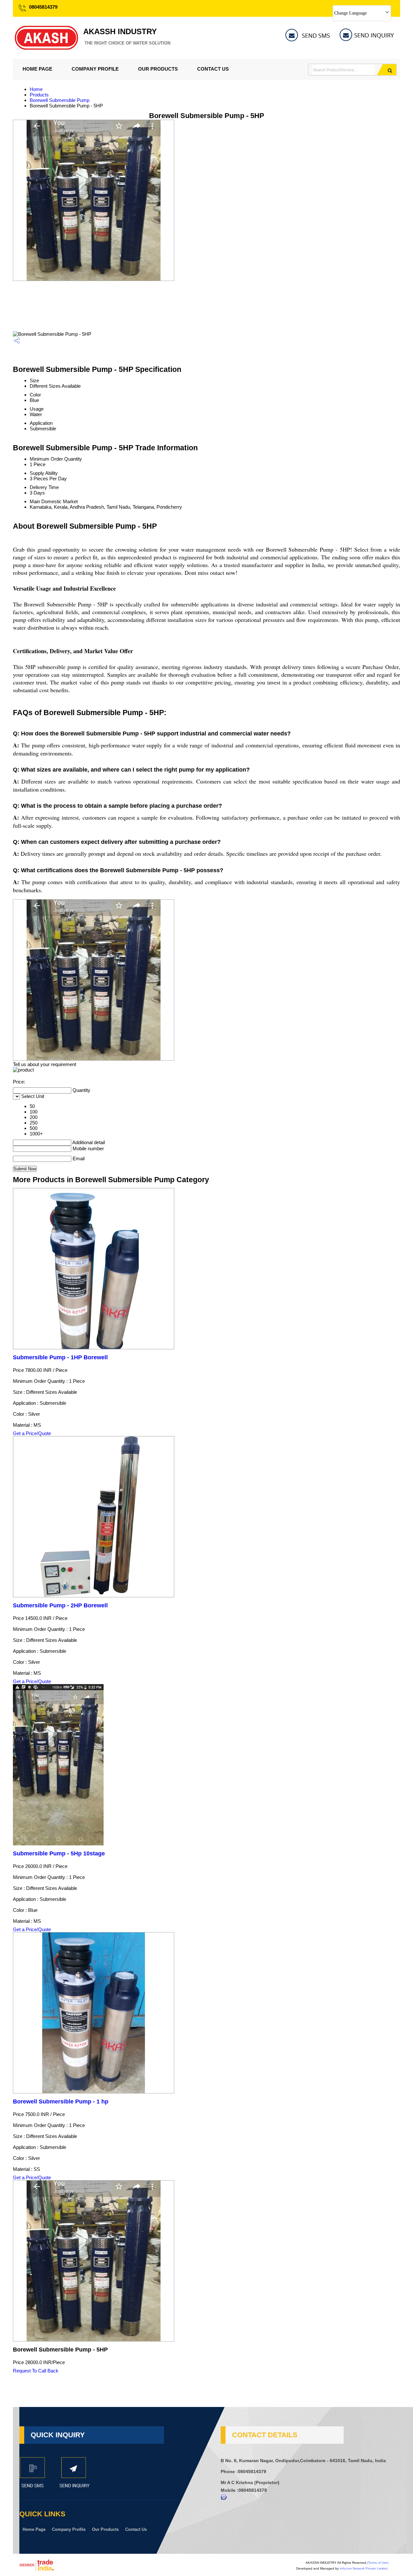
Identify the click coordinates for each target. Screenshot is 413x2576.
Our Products (158, 69)
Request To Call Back (36, 2371)
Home (36, 89)
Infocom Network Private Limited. (364, 2568)
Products (39, 95)
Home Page (37, 69)
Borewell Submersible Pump (60, 100)
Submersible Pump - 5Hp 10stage (59, 1853)
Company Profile (95, 69)
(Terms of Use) (378, 2563)
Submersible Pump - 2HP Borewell (60, 1605)
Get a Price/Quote (32, 1433)
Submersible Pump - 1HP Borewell (60, 1357)
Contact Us (213, 69)
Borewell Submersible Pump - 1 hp (61, 2102)
